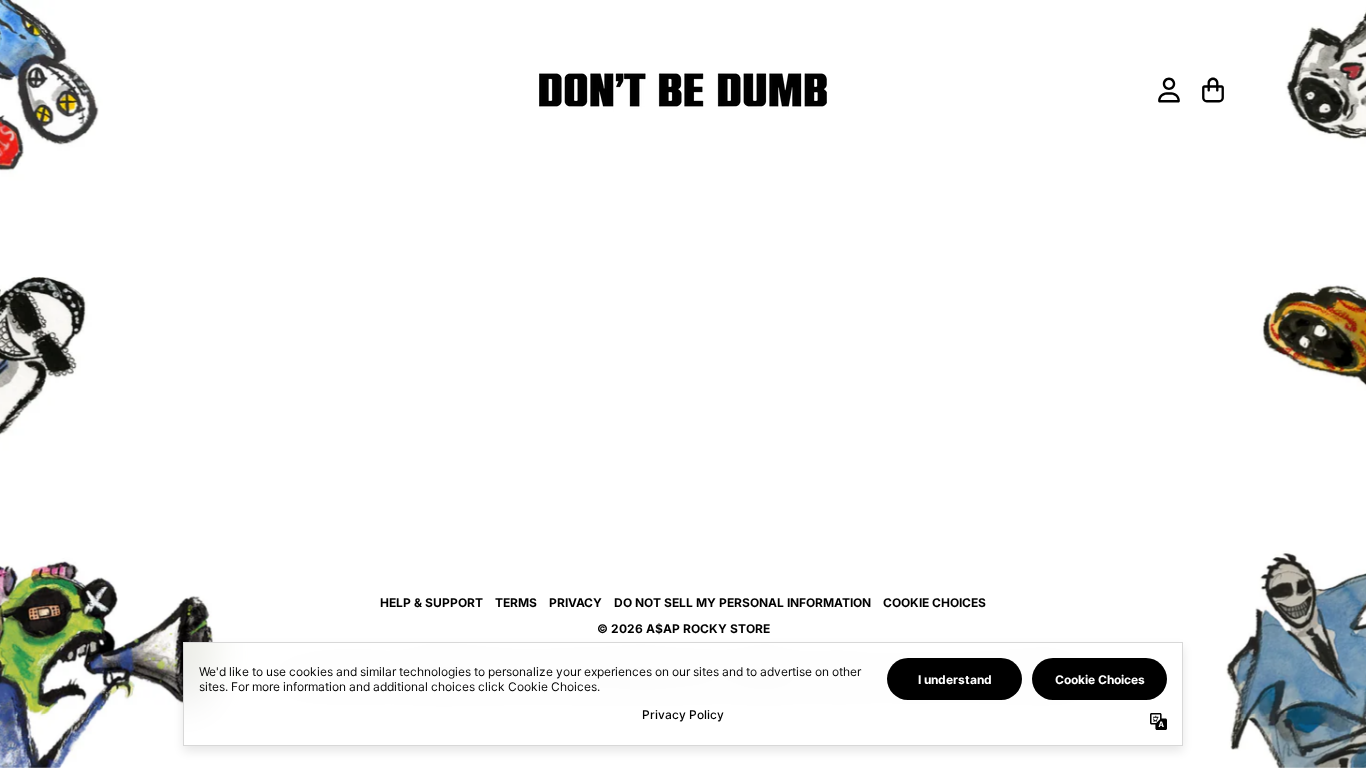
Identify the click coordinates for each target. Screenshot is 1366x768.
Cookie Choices (934, 602)
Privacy (575, 602)
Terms (516, 602)
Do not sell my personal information (742, 602)
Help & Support (431, 602)
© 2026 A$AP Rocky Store (683, 628)
